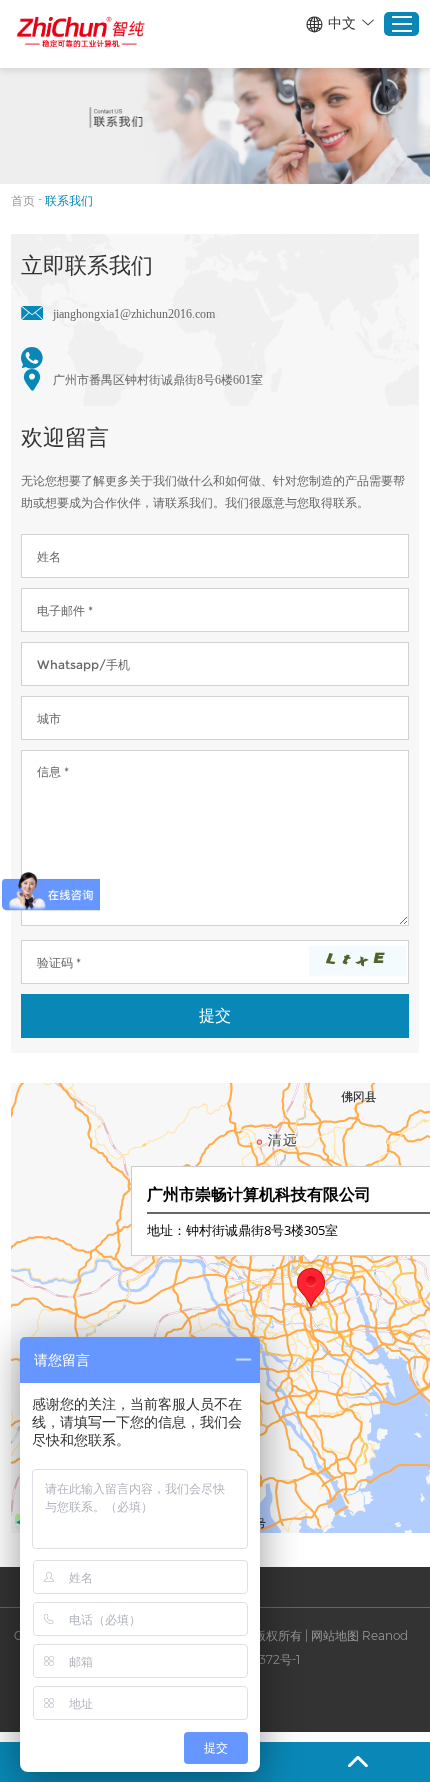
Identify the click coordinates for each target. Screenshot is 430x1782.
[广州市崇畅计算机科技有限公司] (81, 32)
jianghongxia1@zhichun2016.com (134, 314)
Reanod (385, 1635)
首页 (23, 200)
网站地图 (335, 1635)
